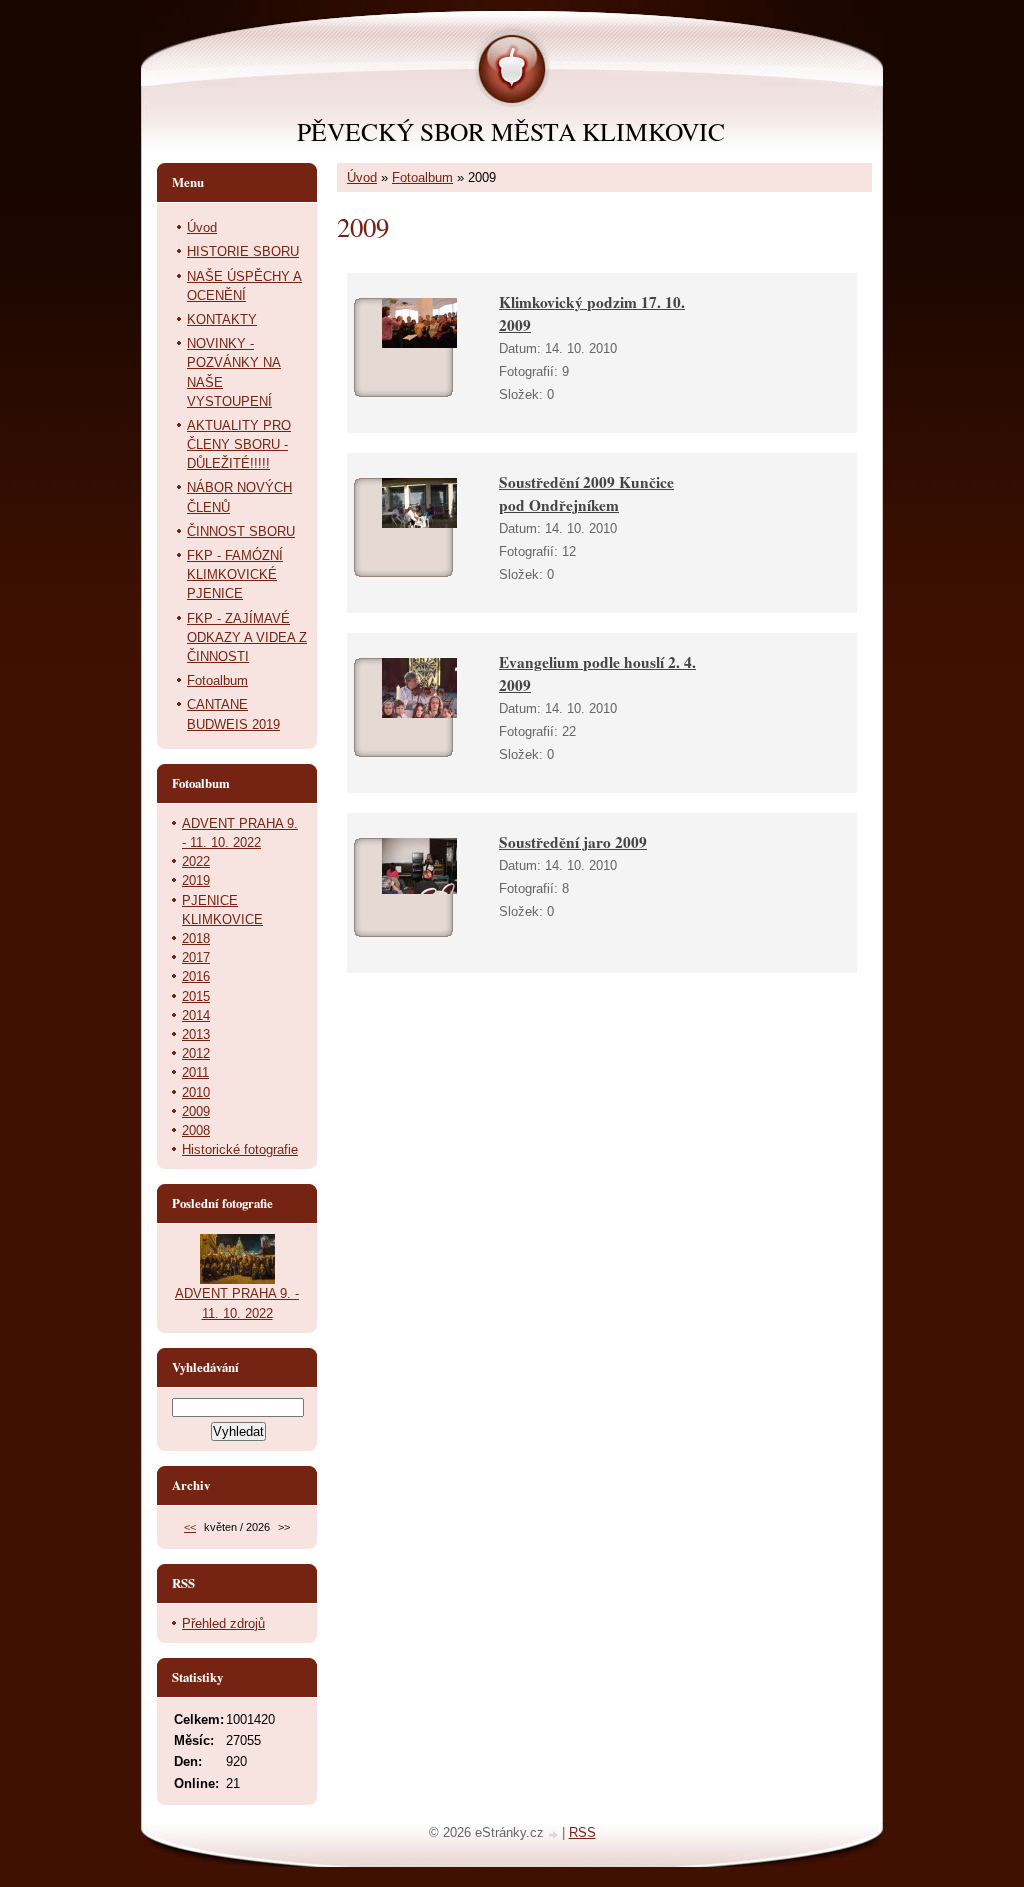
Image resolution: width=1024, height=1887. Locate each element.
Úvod (362, 177)
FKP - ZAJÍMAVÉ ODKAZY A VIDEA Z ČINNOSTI (247, 637)
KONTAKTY (222, 319)
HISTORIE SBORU (243, 251)
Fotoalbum (422, 177)
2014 (196, 1015)
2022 (196, 861)
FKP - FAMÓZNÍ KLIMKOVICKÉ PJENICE (235, 574)
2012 (196, 1053)
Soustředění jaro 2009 (573, 842)
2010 (196, 1092)
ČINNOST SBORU (241, 531)
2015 (196, 996)
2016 (196, 976)
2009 (196, 1111)
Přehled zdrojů (223, 1623)
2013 (196, 1034)
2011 (195, 1072)
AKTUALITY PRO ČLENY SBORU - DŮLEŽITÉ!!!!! (239, 444)
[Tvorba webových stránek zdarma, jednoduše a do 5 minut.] (555, 1834)
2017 (196, 957)
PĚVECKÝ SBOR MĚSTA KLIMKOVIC (511, 131)
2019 (196, 880)
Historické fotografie (240, 1149)
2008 (196, 1130)
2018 (196, 938)
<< (190, 1527)
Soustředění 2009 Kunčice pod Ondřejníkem (586, 493)
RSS (582, 1832)
